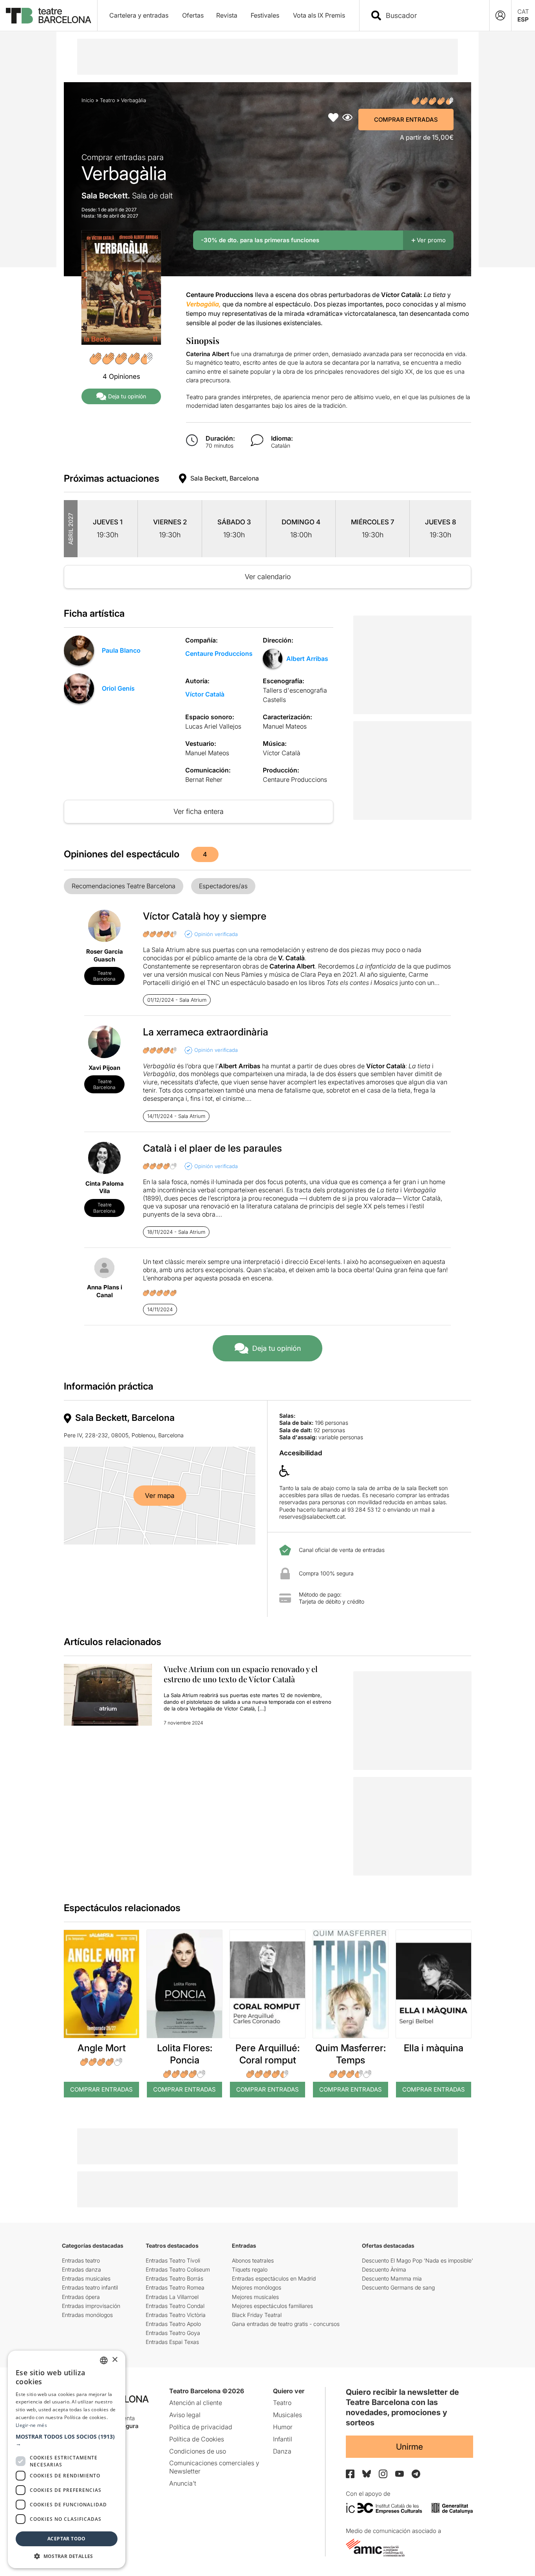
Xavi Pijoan (104, 1068)
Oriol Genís (118, 688)
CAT (523, 12)
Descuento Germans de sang (398, 2287)
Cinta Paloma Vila (105, 1187)
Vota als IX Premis (319, 15)
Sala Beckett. (127, 196)
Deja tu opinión (127, 396)
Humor (283, 2427)
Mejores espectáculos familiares (272, 2306)
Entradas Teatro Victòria (176, 2315)
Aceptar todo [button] (67, 2539)
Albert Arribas (307, 659)
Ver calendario (268, 577)
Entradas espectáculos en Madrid (274, 2278)
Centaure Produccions (219, 653)
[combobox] (431, 15)
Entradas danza (81, 2269)
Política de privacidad (201, 2427)
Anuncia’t (183, 2483)
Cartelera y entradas (139, 15)
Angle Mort (102, 2048)
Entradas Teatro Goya (173, 2333)
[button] (67, 2440)
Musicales (287, 2415)
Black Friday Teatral (257, 2315)
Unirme (409, 2447)
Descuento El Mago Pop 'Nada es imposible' (418, 2260)
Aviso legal (185, 2415)
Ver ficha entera (199, 811)
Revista (227, 15)
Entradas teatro (81, 2260)
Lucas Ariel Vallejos (213, 726)
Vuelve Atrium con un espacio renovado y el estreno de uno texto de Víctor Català (241, 1674)
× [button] (115, 2360)
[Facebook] (350, 2474)
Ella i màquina (434, 2048)
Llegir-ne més (31, 2425)
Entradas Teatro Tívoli (173, 2260)
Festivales (265, 15)
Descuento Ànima (384, 2269)
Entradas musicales (86, 2278)
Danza (282, 2451)
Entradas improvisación (91, 2306)
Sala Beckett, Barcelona (225, 478)
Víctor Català (205, 694)
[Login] (500, 15)
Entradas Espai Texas (172, 2342)
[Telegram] (416, 2474)
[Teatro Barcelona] (49, 16)
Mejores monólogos (257, 2287)
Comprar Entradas (406, 120)
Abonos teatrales (253, 2260)
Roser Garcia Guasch (105, 955)
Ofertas (193, 15)
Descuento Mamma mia (392, 2278)
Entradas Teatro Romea (175, 2287)
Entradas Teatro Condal (175, 2306)
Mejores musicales (255, 2297)
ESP (523, 19)
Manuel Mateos (285, 726)
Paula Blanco (121, 650)
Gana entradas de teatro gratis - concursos (286, 2324)
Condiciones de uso (198, 2451)
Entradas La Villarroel (172, 2297)
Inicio (88, 100)
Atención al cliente (196, 2403)
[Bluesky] (367, 2474)
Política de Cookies (197, 2439)
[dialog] (67, 2459)
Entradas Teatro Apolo (173, 2324)
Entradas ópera (81, 2297)
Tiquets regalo (250, 2269)
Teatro (108, 100)
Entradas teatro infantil (90, 2287)
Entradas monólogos (87, 2315)
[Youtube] (399, 2474)
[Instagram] (383, 2474)
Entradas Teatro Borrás (174, 2278)
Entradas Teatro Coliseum (178, 2269)
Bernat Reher (204, 779)
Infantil (283, 2439)
